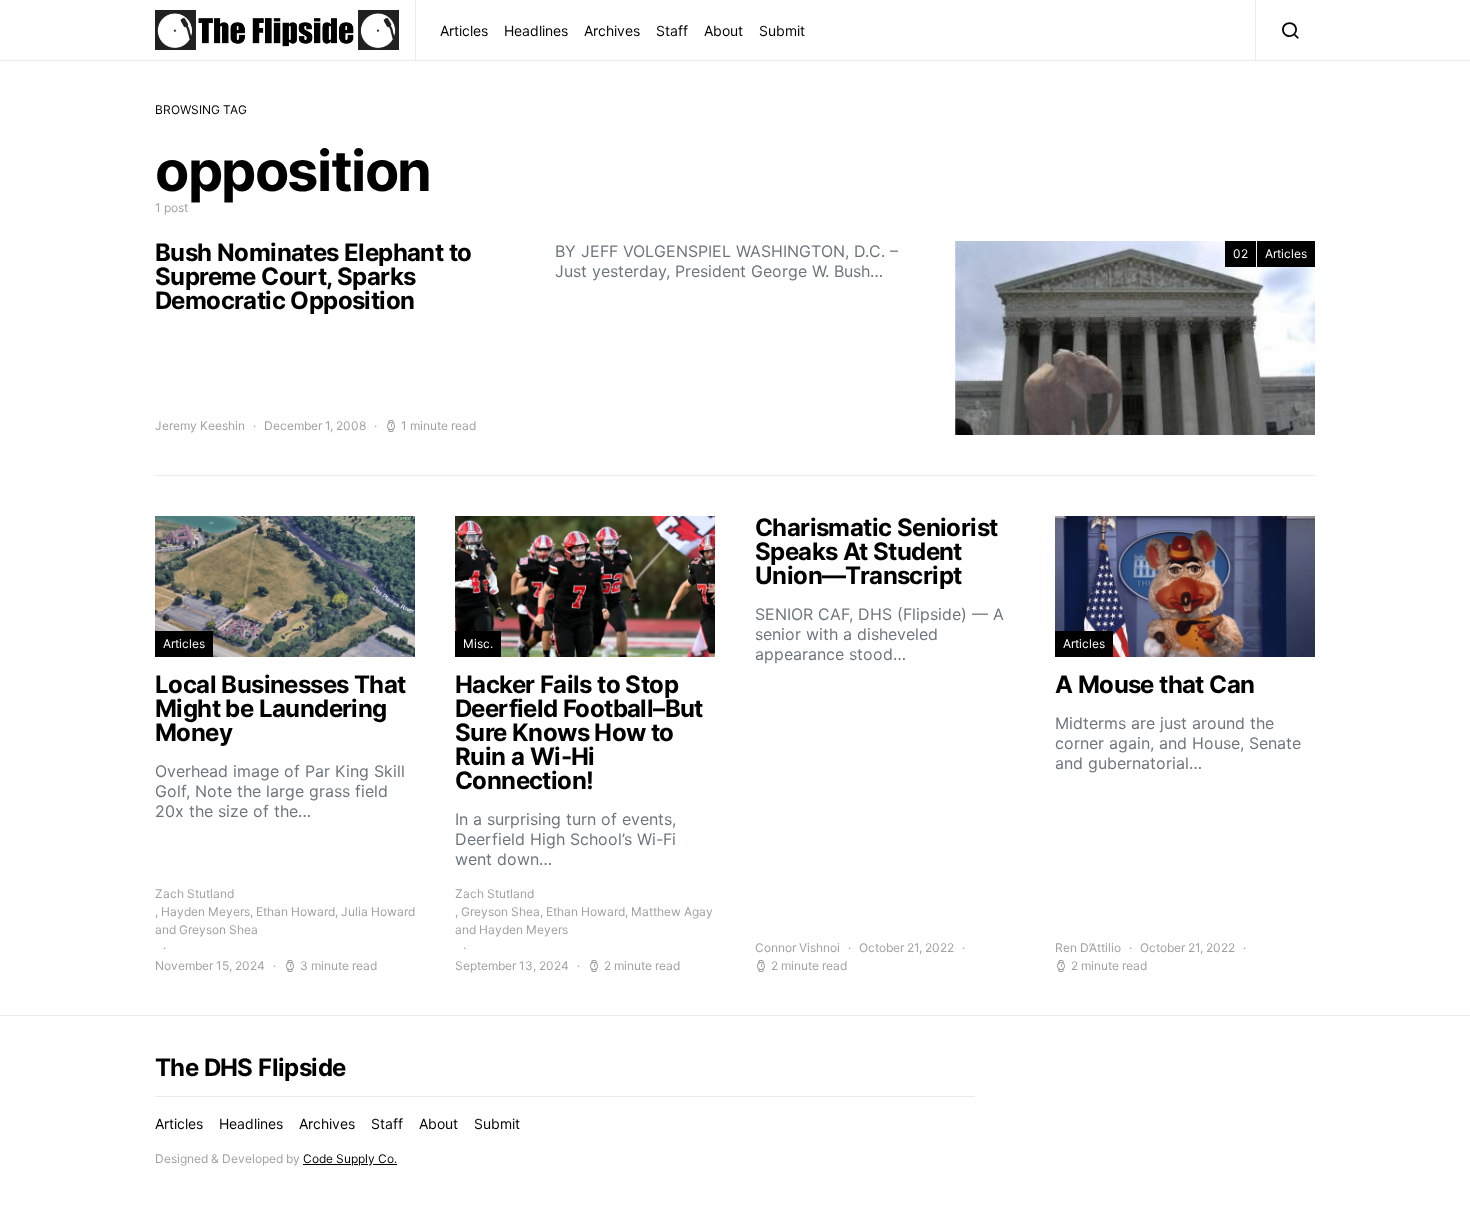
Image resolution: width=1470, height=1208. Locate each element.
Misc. (478, 643)
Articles (464, 30)
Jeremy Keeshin (200, 425)
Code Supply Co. (350, 1158)
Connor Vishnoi (797, 947)
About (723, 30)
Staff (672, 30)
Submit (782, 30)
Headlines (536, 30)
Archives (612, 30)
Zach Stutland (194, 893)
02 (1240, 253)
